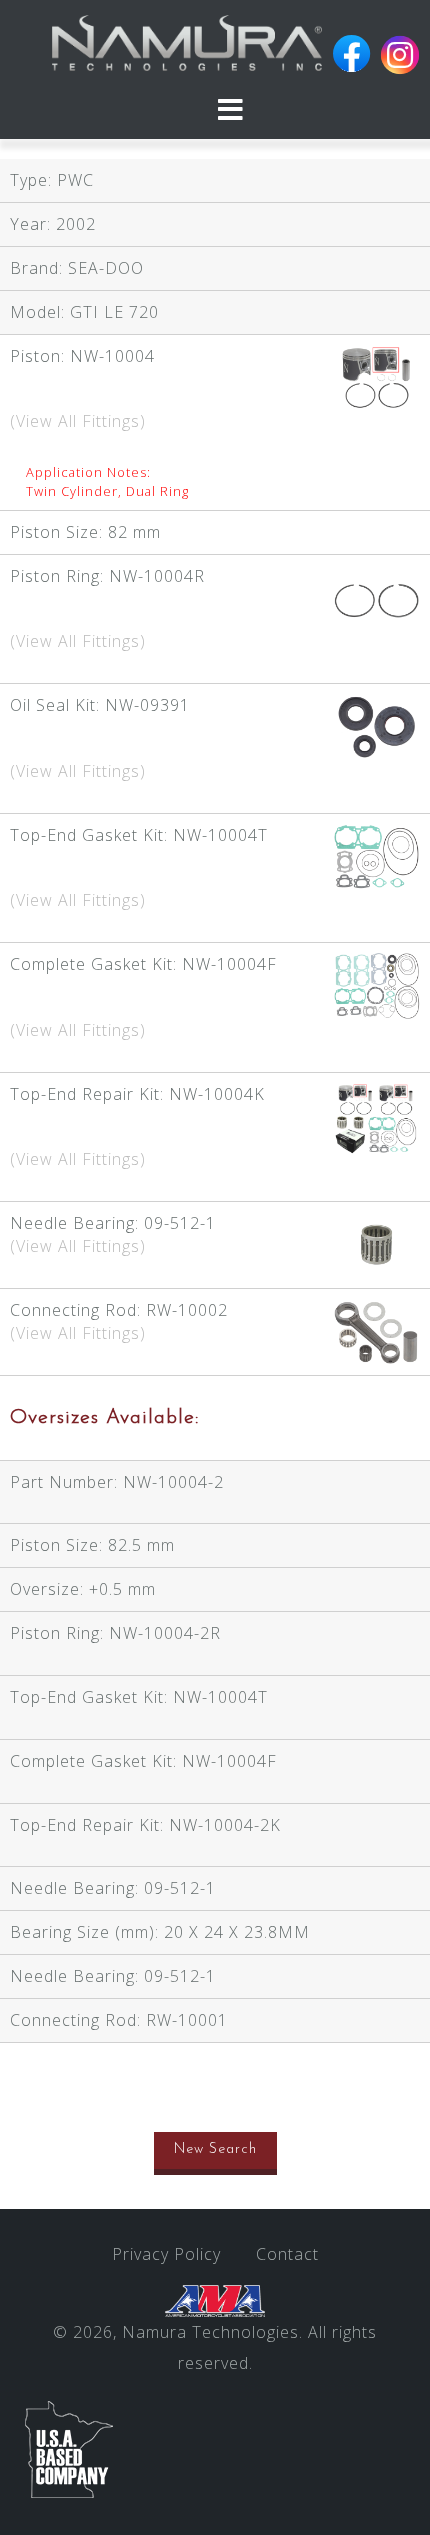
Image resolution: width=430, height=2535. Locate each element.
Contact (287, 2254)
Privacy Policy (166, 2254)
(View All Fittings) (78, 421)
